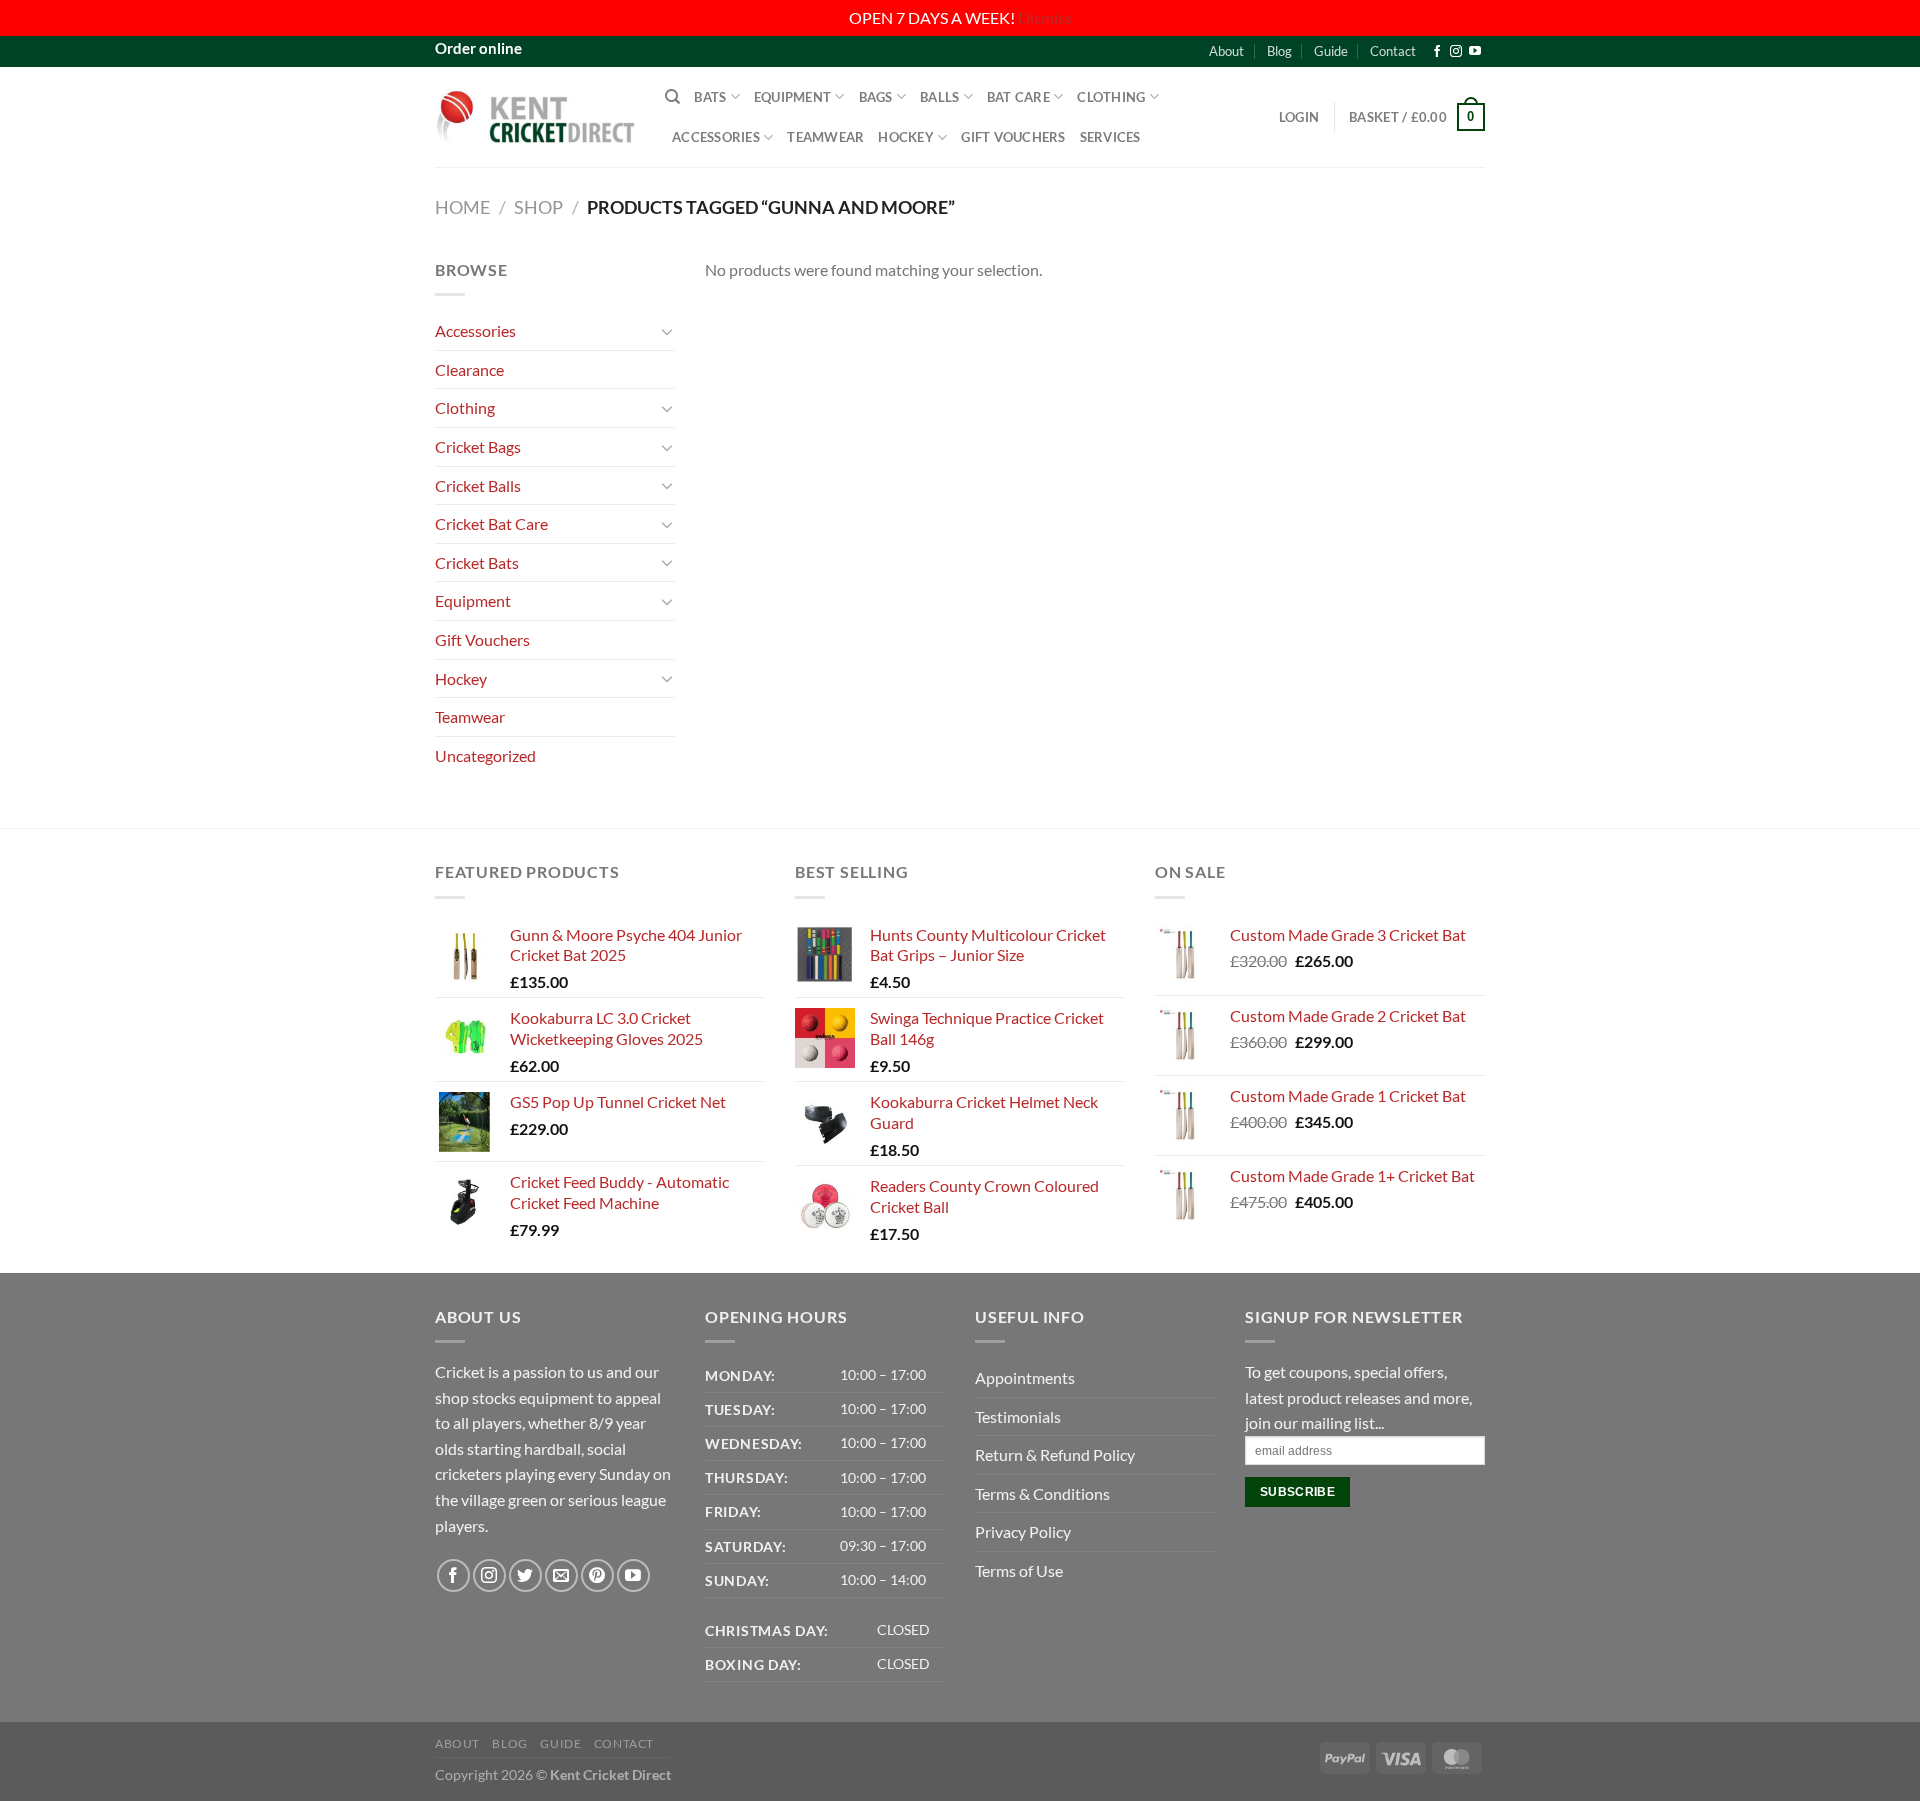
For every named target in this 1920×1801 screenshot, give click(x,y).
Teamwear (825, 137)
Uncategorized (485, 755)
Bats (710, 97)
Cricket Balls (478, 485)
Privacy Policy (1023, 1531)
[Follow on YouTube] (1475, 52)
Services (1110, 137)
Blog (1279, 51)
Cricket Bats (477, 562)
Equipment (792, 97)
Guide (1331, 51)
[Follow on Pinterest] (597, 1575)
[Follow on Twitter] (525, 1575)
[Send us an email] (561, 1575)
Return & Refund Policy (1055, 1454)
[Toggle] (667, 331)
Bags (876, 97)
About (1226, 51)
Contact (1393, 51)
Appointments (1025, 1377)
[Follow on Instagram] (1456, 52)
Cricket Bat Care (491, 523)
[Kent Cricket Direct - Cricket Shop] (535, 116)
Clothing (1111, 97)
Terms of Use (1019, 1570)
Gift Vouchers (1013, 137)
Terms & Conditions (1042, 1493)
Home (462, 207)
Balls (939, 97)
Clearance (469, 369)
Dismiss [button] (1045, 17)
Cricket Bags (478, 446)
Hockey (906, 137)
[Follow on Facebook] (1437, 52)
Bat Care (1018, 97)
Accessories (716, 137)
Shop (538, 207)
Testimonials (1018, 1416)
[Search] (672, 97)
